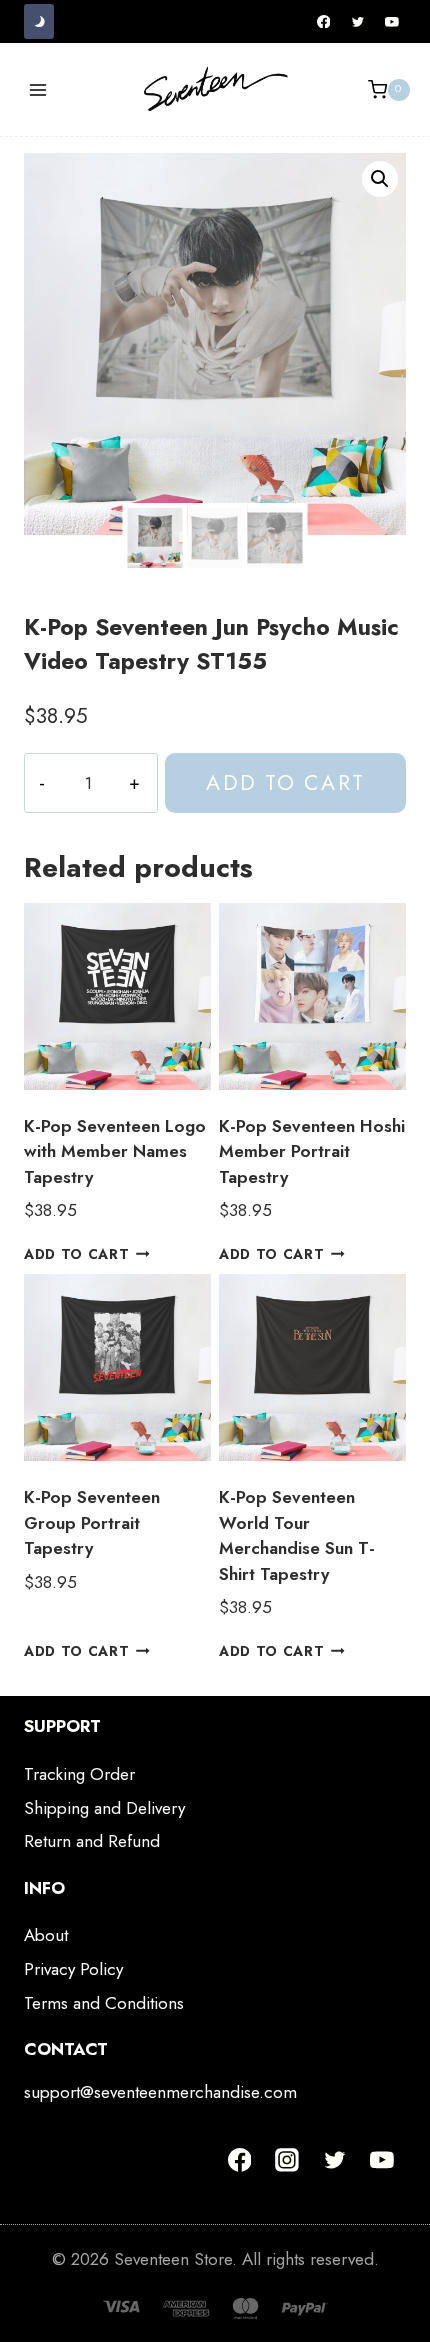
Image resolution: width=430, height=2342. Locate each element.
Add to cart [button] (76, 1254)
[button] (380, 179)
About (46, 1935)
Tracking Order (79, 1774)
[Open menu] (38, 89)
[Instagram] (287, 2160)
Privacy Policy (73, 1969)
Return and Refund (92, 1841)
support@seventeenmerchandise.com (160, 2092)
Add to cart (285, 782)
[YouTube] (392, 22)
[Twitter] (358, 22)
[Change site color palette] (39, 21)
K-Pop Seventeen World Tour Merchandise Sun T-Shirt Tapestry (297, 1535)
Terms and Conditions (104, 2003)
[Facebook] (324, 22)
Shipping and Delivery (104, 1808)
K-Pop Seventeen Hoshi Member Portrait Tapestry (312, 1151)
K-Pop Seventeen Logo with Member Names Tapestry (115, 1151)
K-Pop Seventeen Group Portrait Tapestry (92, 1522)
